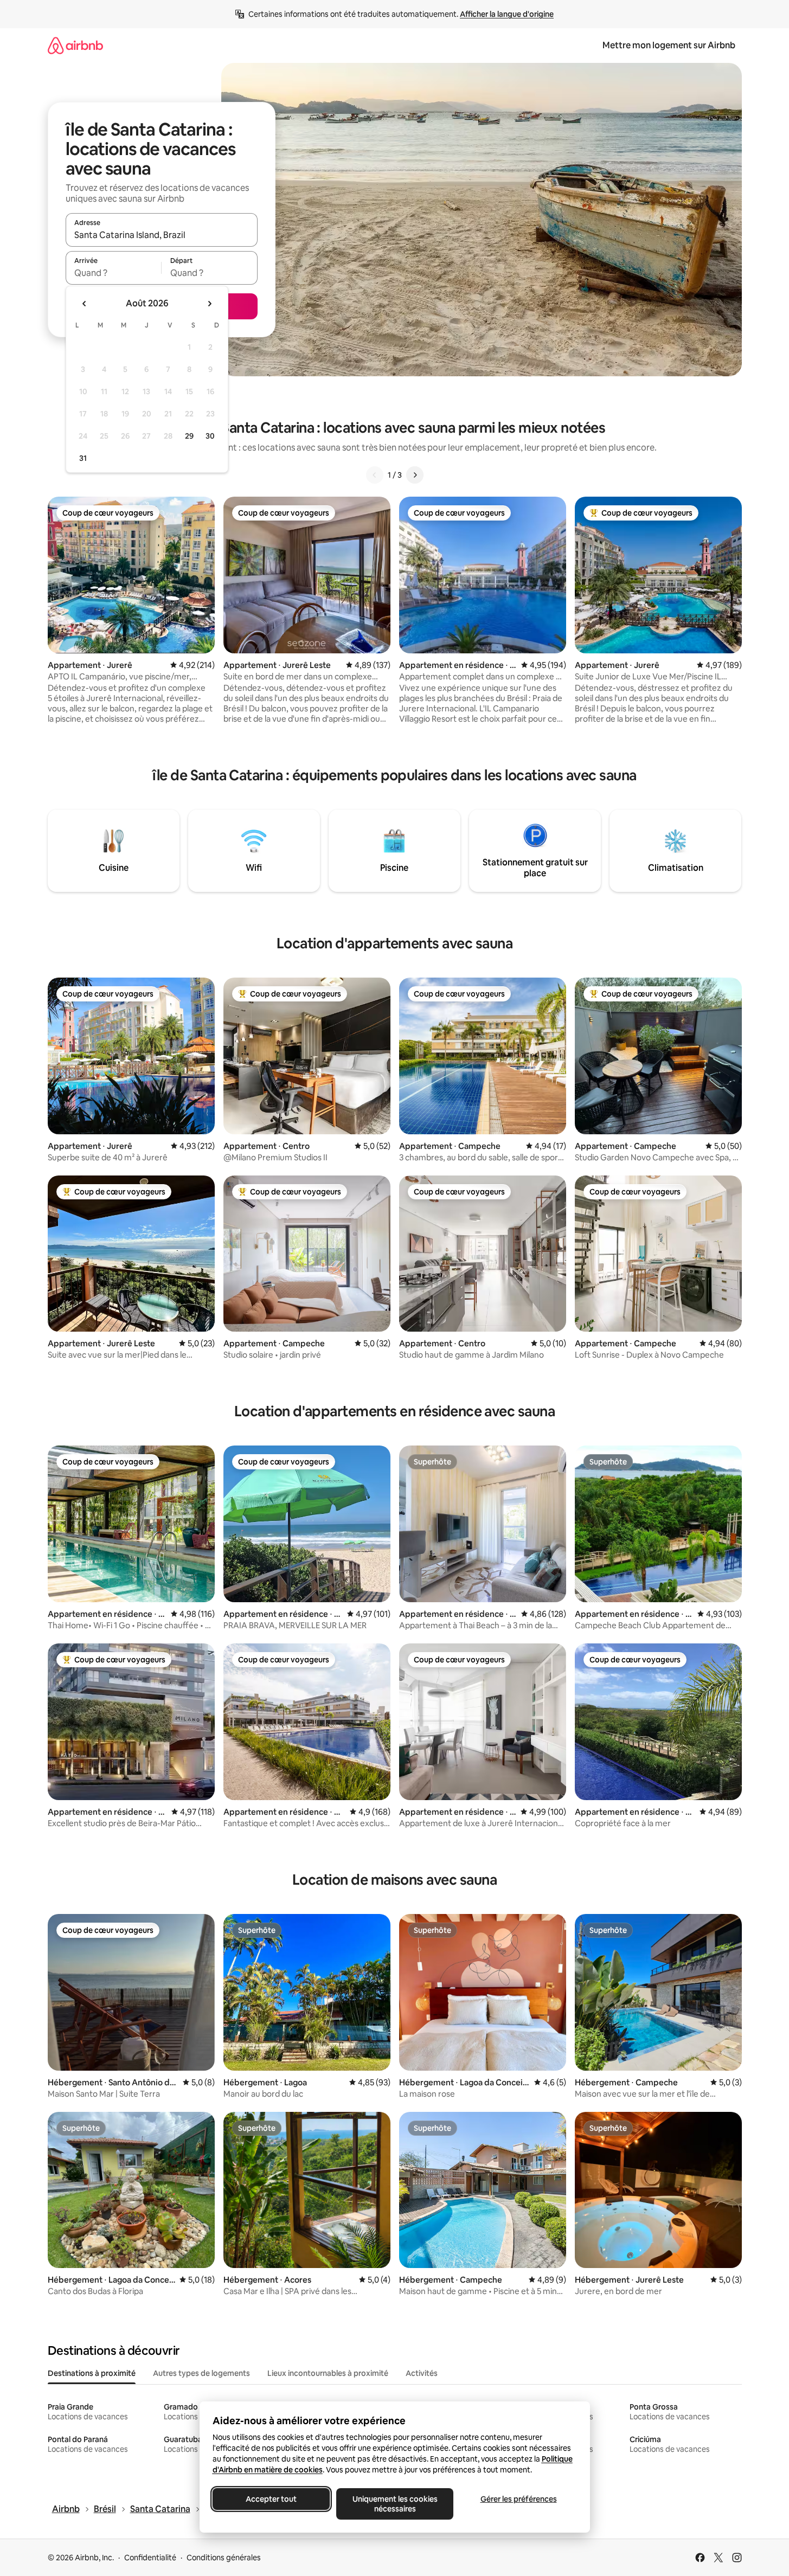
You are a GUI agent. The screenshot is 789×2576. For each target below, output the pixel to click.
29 (189, 436)
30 (210, 436)
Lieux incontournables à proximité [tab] (328, 2373)
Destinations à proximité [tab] (92, 2373)
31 (83, 458)
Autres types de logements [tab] (201, 2373)
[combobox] (162, 235)
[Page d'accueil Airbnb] (75, 45)
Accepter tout (271, 2499)
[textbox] (114, 273)
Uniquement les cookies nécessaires (394, 2504)
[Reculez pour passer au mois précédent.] (85, 304)
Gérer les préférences (518, 2499)
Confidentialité (150, 2558)
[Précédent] (375, 475)
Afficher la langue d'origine (507, 14)
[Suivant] (415, 475)
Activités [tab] (422, 2373)
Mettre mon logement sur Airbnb (669, 45)
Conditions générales (224, 2558)
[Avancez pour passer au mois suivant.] (209, 304)
